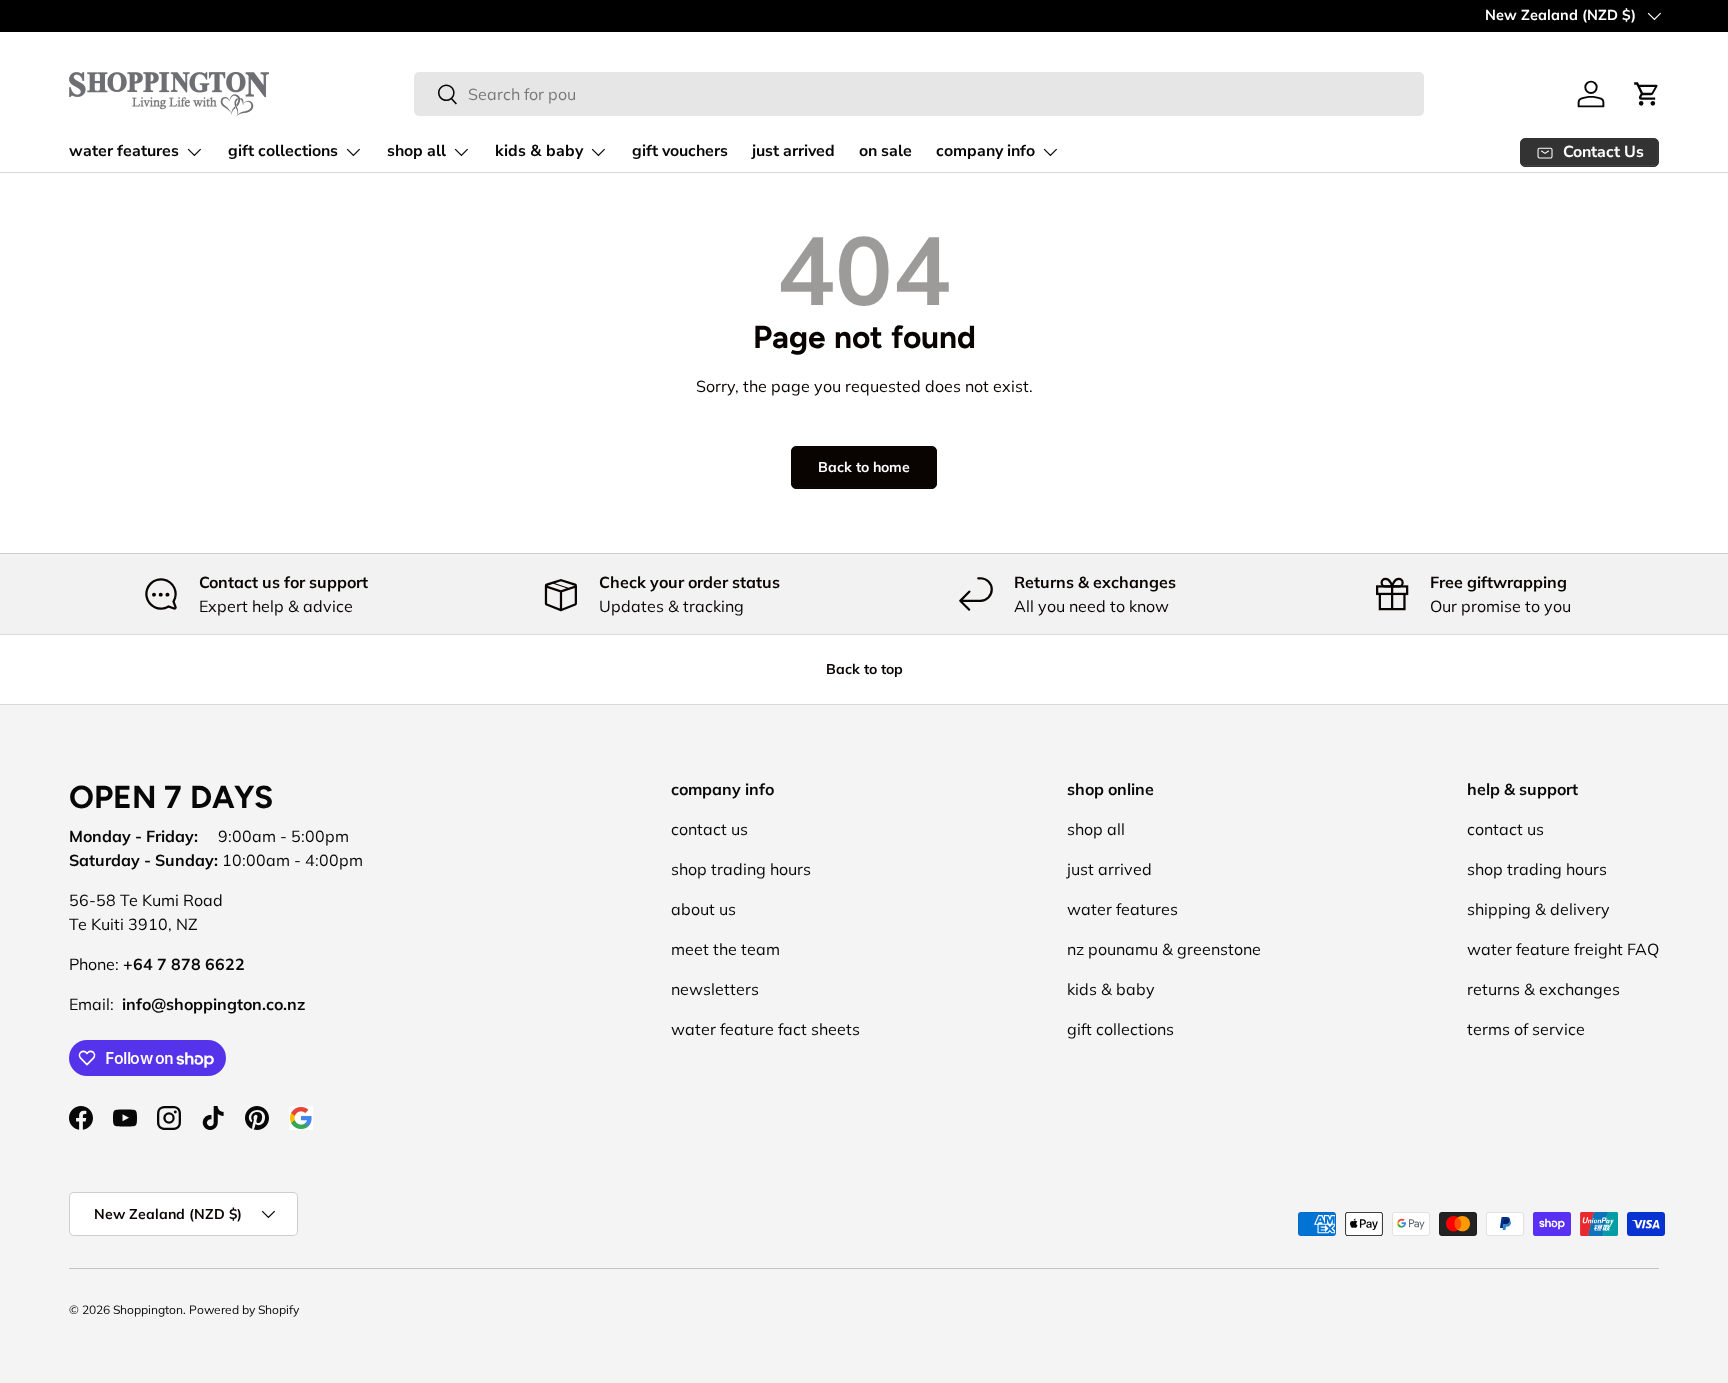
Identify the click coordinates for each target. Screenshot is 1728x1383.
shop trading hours (741, 869)
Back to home (864, 467)
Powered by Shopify (244, 1309)
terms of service (1526, 1029)
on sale (885, 151)
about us (703, 909)
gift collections (283, 151)
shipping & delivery (1538, 909)
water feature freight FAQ (1563, 949)
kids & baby (539, 151)
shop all (416, 151)
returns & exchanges (1543, 989)
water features (124, 151)
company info (985, 151)
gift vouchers (680, 151)
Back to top (864, 669)
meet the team (725, 949)
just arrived (793, 151)
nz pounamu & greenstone (1164, 949)
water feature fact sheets (765, 1029)
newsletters (715, 989)
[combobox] (919, 94)
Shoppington (148, 1309)
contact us (709, 829)
